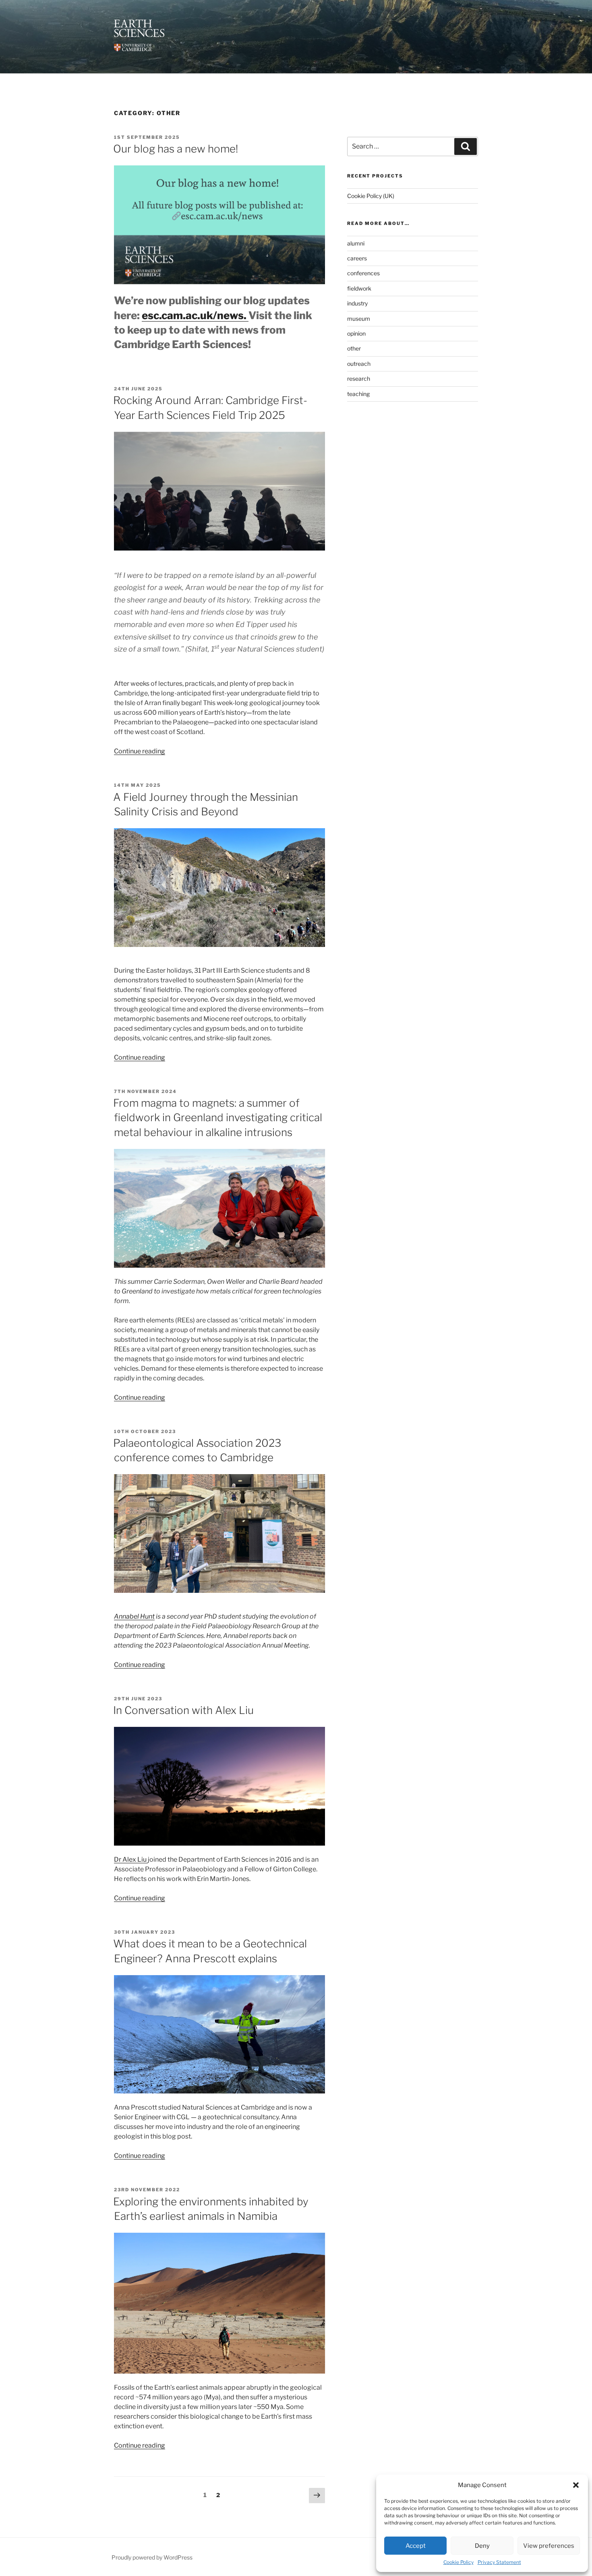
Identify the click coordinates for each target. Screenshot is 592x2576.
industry (357, 303)
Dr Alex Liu (131, 1859)
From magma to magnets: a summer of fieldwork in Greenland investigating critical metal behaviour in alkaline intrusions (218, 1118)
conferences (363, 273)
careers (357, 258)
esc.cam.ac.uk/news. (195, 315)
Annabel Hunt (134, 1616)
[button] (576, 2485)
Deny (482, 2546)
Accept (416, 2546)
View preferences (549, 2546)
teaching (358, 394)
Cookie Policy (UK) (371, 196)
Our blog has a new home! (176, 149)
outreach (359, 364)
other (354, 348)
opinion (356, 333)
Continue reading (140, 751)
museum (359, 319)
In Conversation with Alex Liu (183, 1710)
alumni (356, 243)
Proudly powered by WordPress (152, 2557)
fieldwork (359, 288)
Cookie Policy (458, 2562)
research (359, 378)
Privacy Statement (499, 2562)
